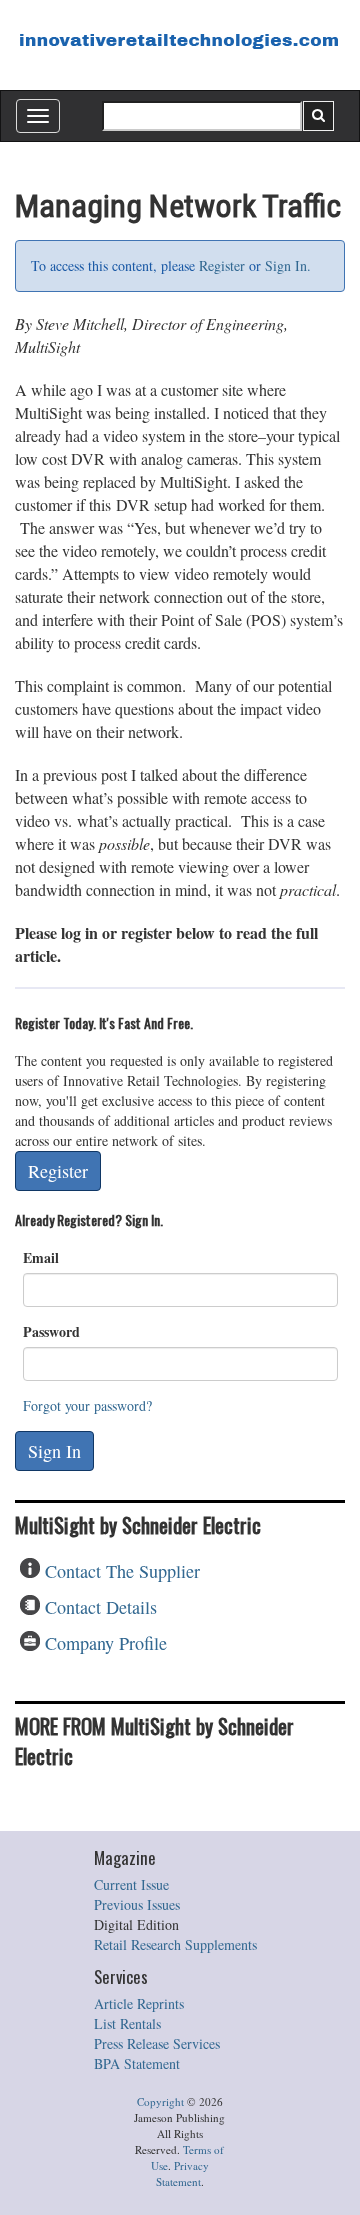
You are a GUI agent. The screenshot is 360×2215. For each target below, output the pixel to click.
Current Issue (131, 1884)
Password (51, 1332)
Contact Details (101, 1607)
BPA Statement (137, 2063)
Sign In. (288, 265)
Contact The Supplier (122, 1571)
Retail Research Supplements (175, 1944)
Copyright (160, 2101)
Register (222, 265)
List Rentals (127, 2023)
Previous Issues (137, 1904)
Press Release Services (157, 2043)
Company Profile (106, 1643)
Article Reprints (139, 2003)
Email (41, 1258)
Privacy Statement (182, 2173)
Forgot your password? (87, 1405)
